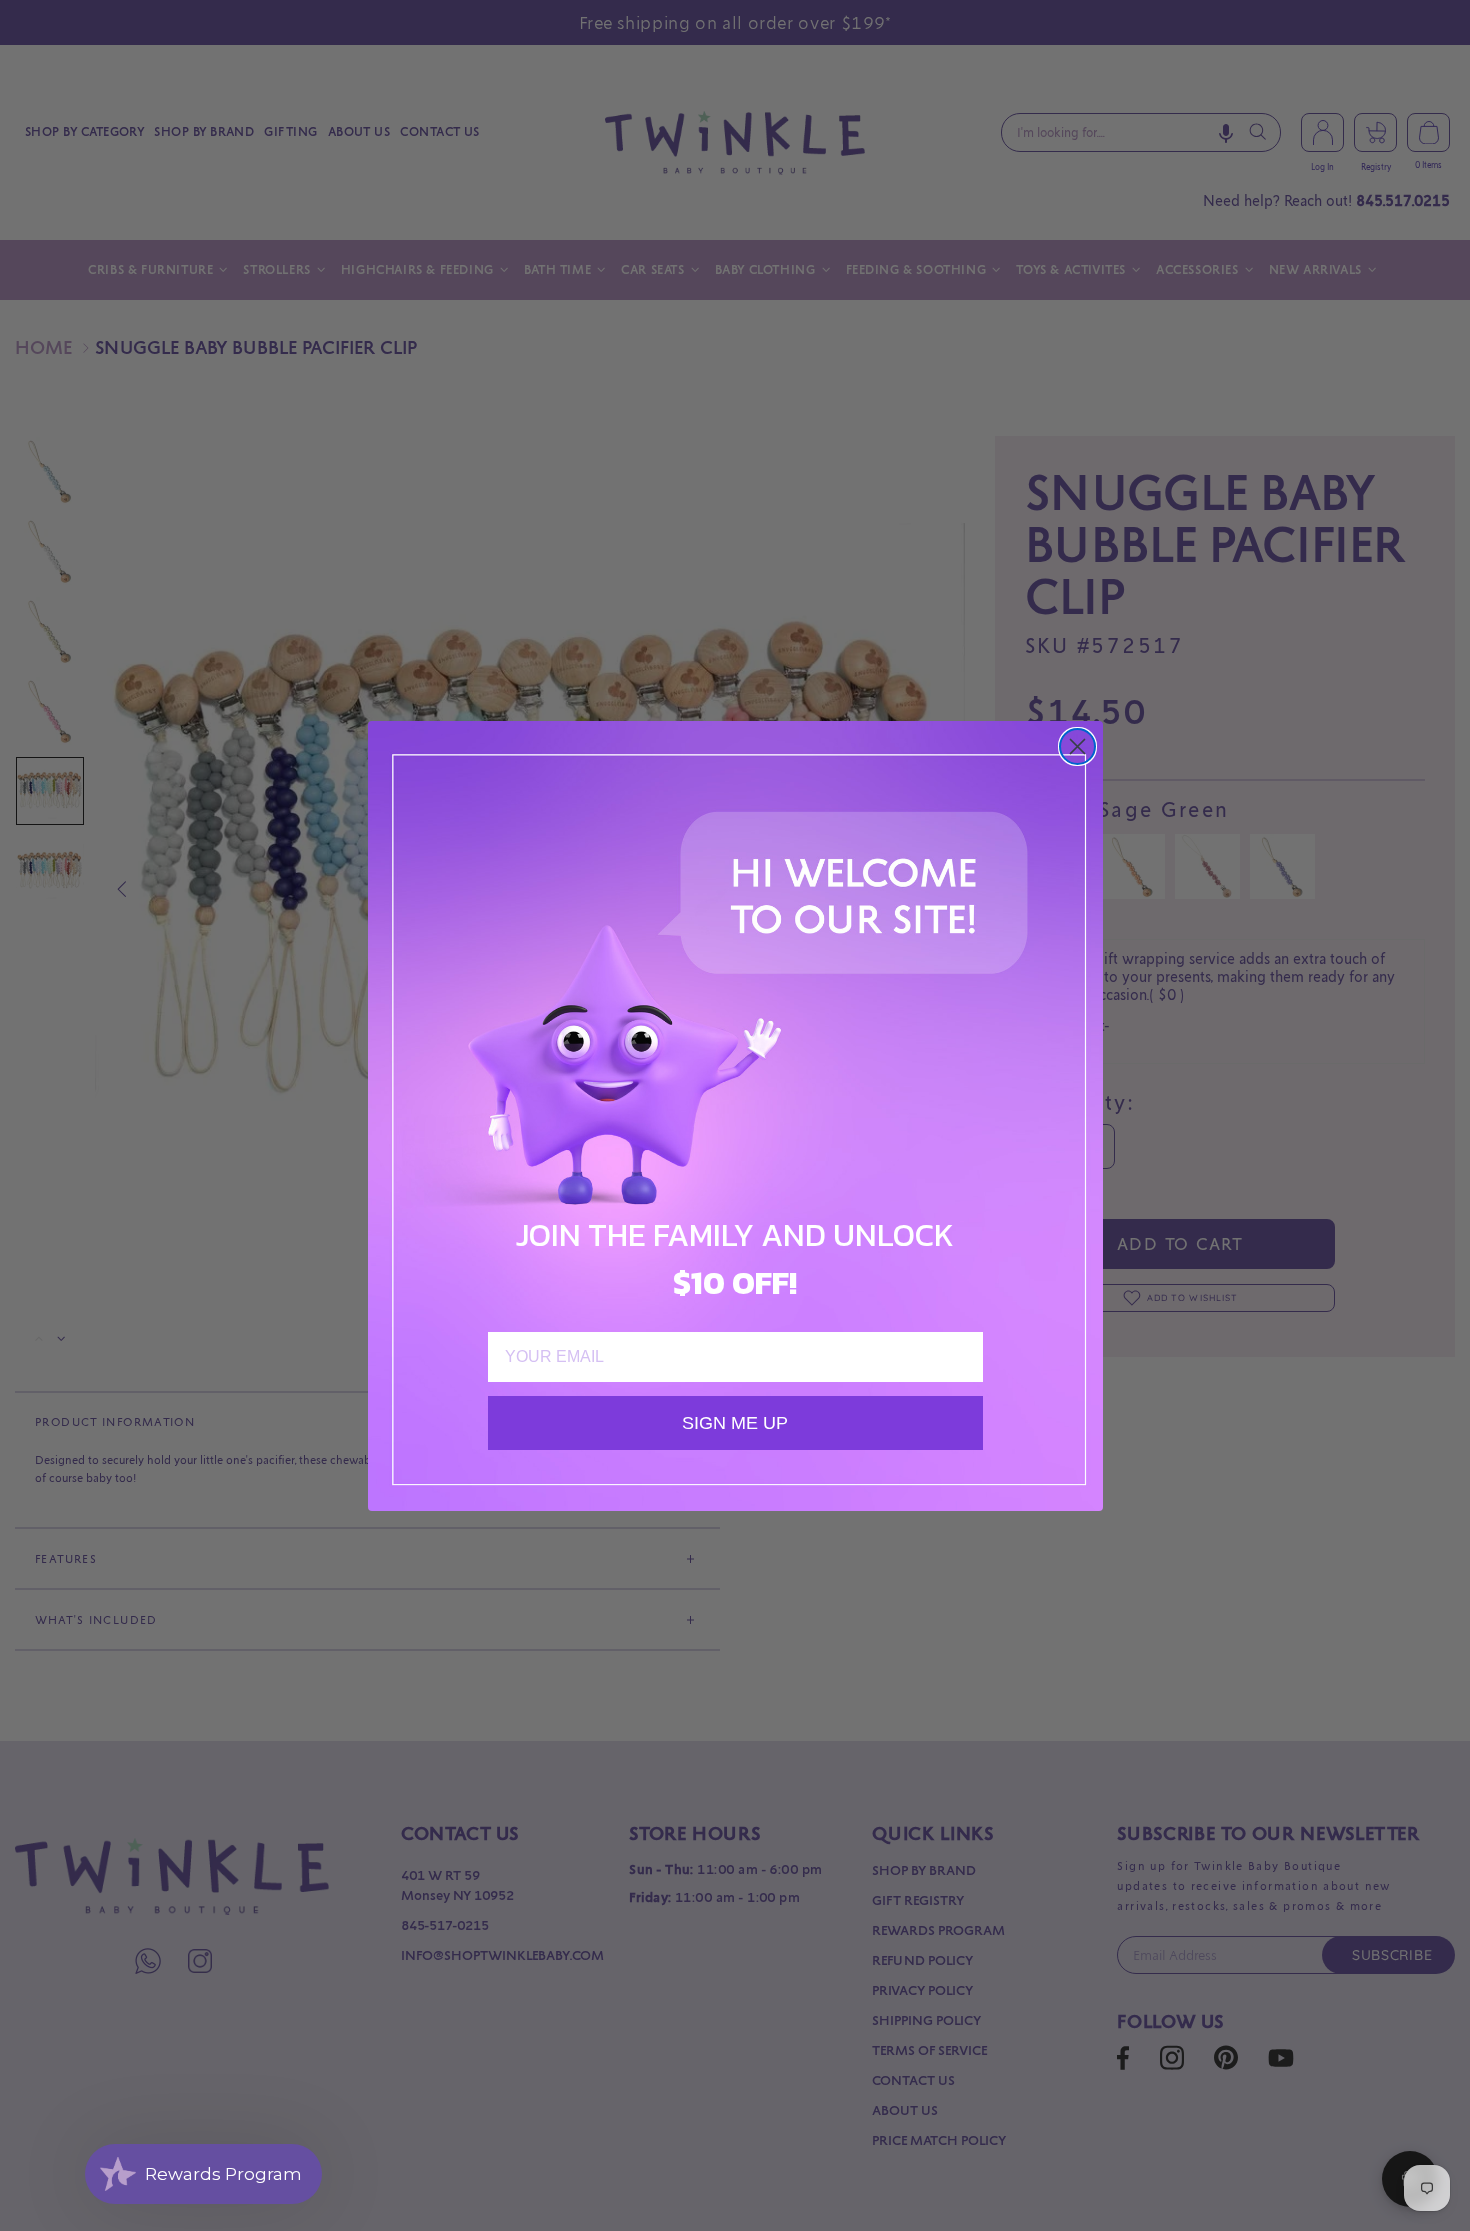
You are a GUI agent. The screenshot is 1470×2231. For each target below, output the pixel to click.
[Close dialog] (1077, 746)
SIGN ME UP (735, 1423)
